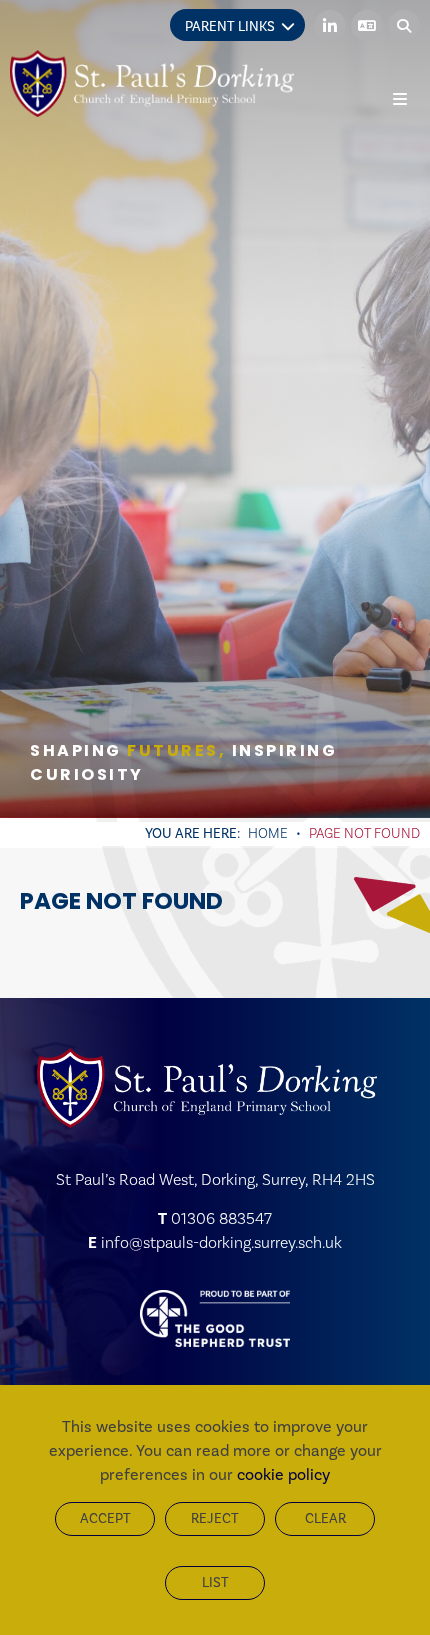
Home (268, 833)
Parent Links (230, 26)
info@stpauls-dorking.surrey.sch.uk (221, 1242)
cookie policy (283, 1474)
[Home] (152, 83)
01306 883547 (221, 1218)
